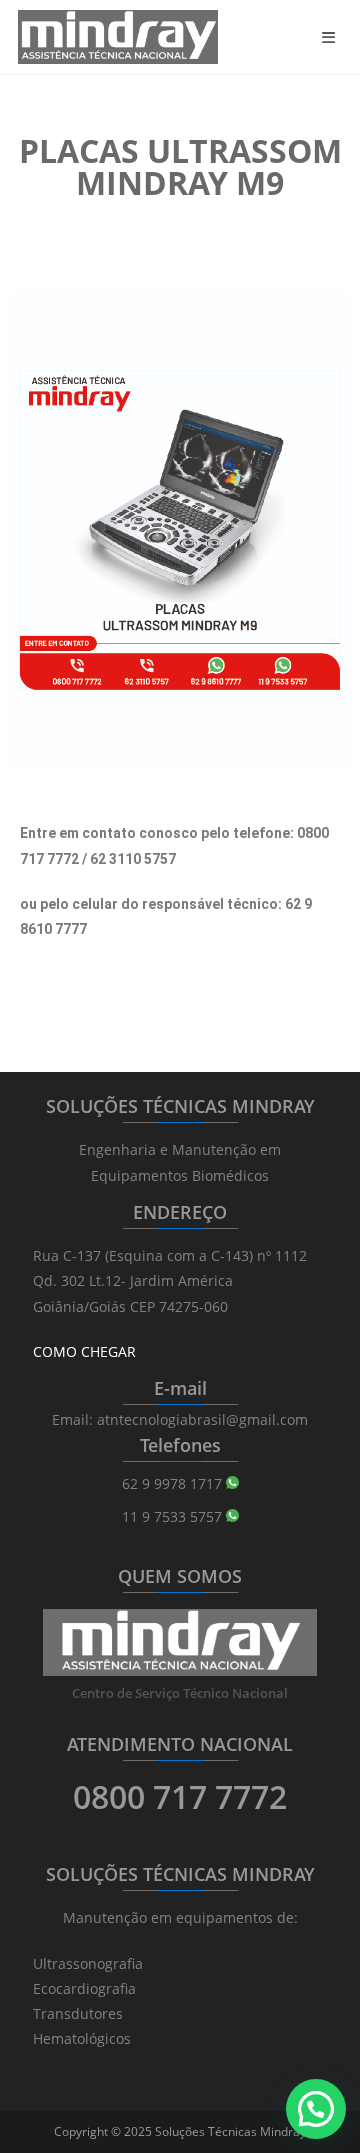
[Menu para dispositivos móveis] (332, 37)
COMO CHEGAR (84, 1351)
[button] (316, 2109)
